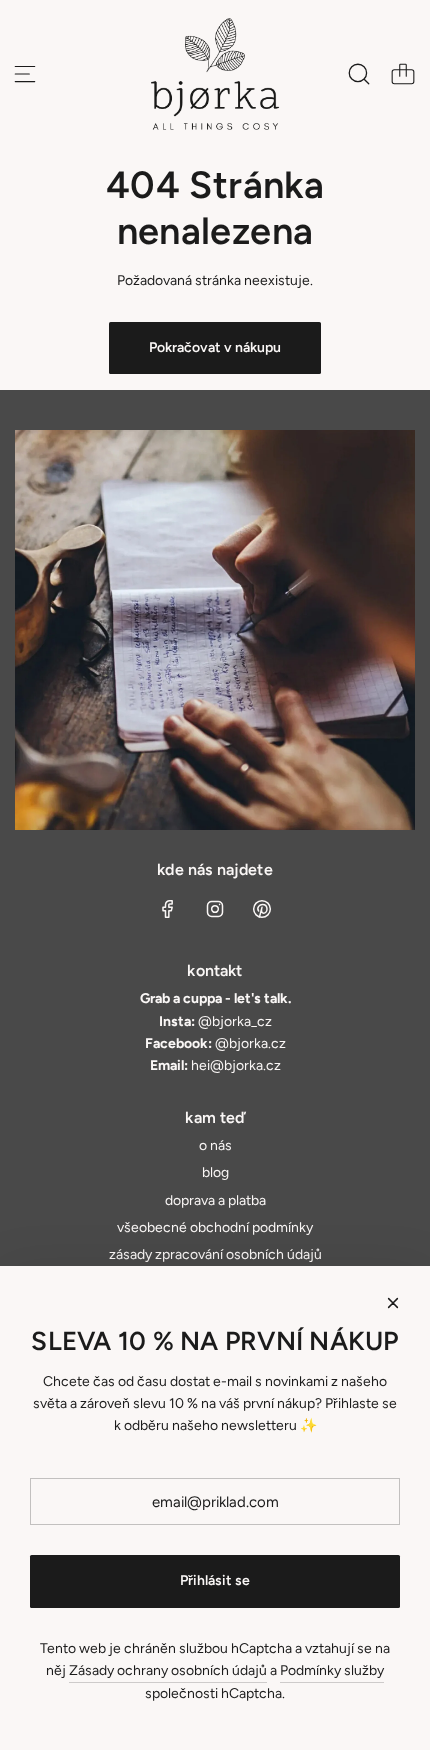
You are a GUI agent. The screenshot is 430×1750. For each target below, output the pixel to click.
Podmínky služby (332, 1670)
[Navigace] (25, 74)
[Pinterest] (262, 909)
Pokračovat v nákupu (215, 347)
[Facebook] (168, 909)
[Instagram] (215, 909)
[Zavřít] (393, 1303)
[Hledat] (359, 74)
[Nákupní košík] (403, 74)
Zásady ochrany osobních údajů (168, 1670)
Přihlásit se (215, 1580)
